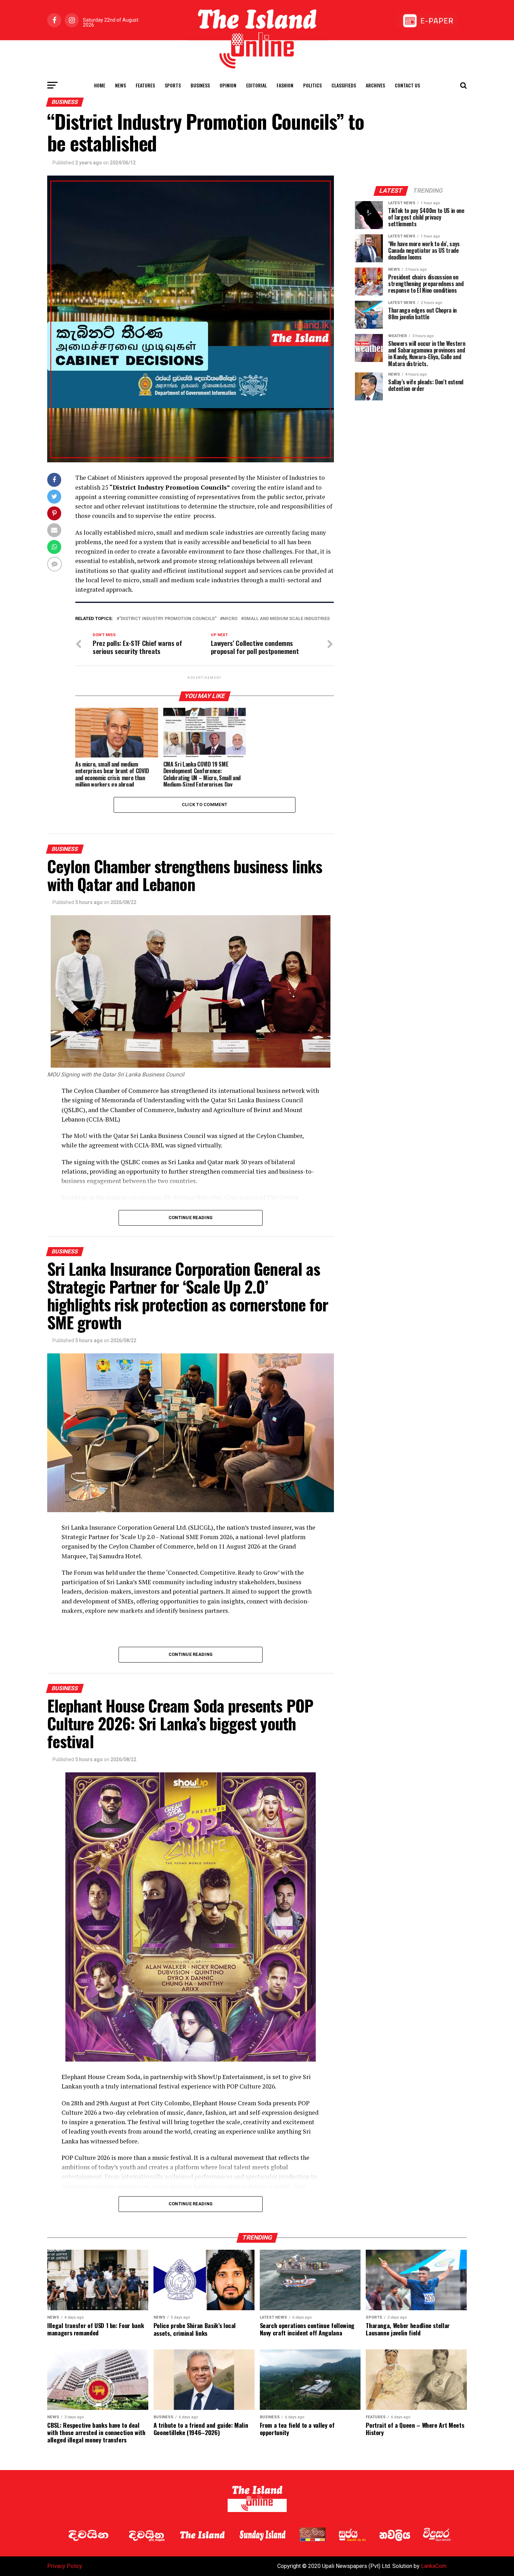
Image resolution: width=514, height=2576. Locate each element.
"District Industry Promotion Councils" (168, 619)
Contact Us (407, 85)
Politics (312, 85)
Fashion (285, 85)
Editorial (256, 85)
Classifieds (344, 85)
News (120, 85)
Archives (375, 85)
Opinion (228, 85)
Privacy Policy (65, 2566)
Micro (230, 619)
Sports (173, 85)
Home (100, 85)
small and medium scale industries (287, 619)
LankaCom (434, 2566)
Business (200, 85)
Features (145, 85)
